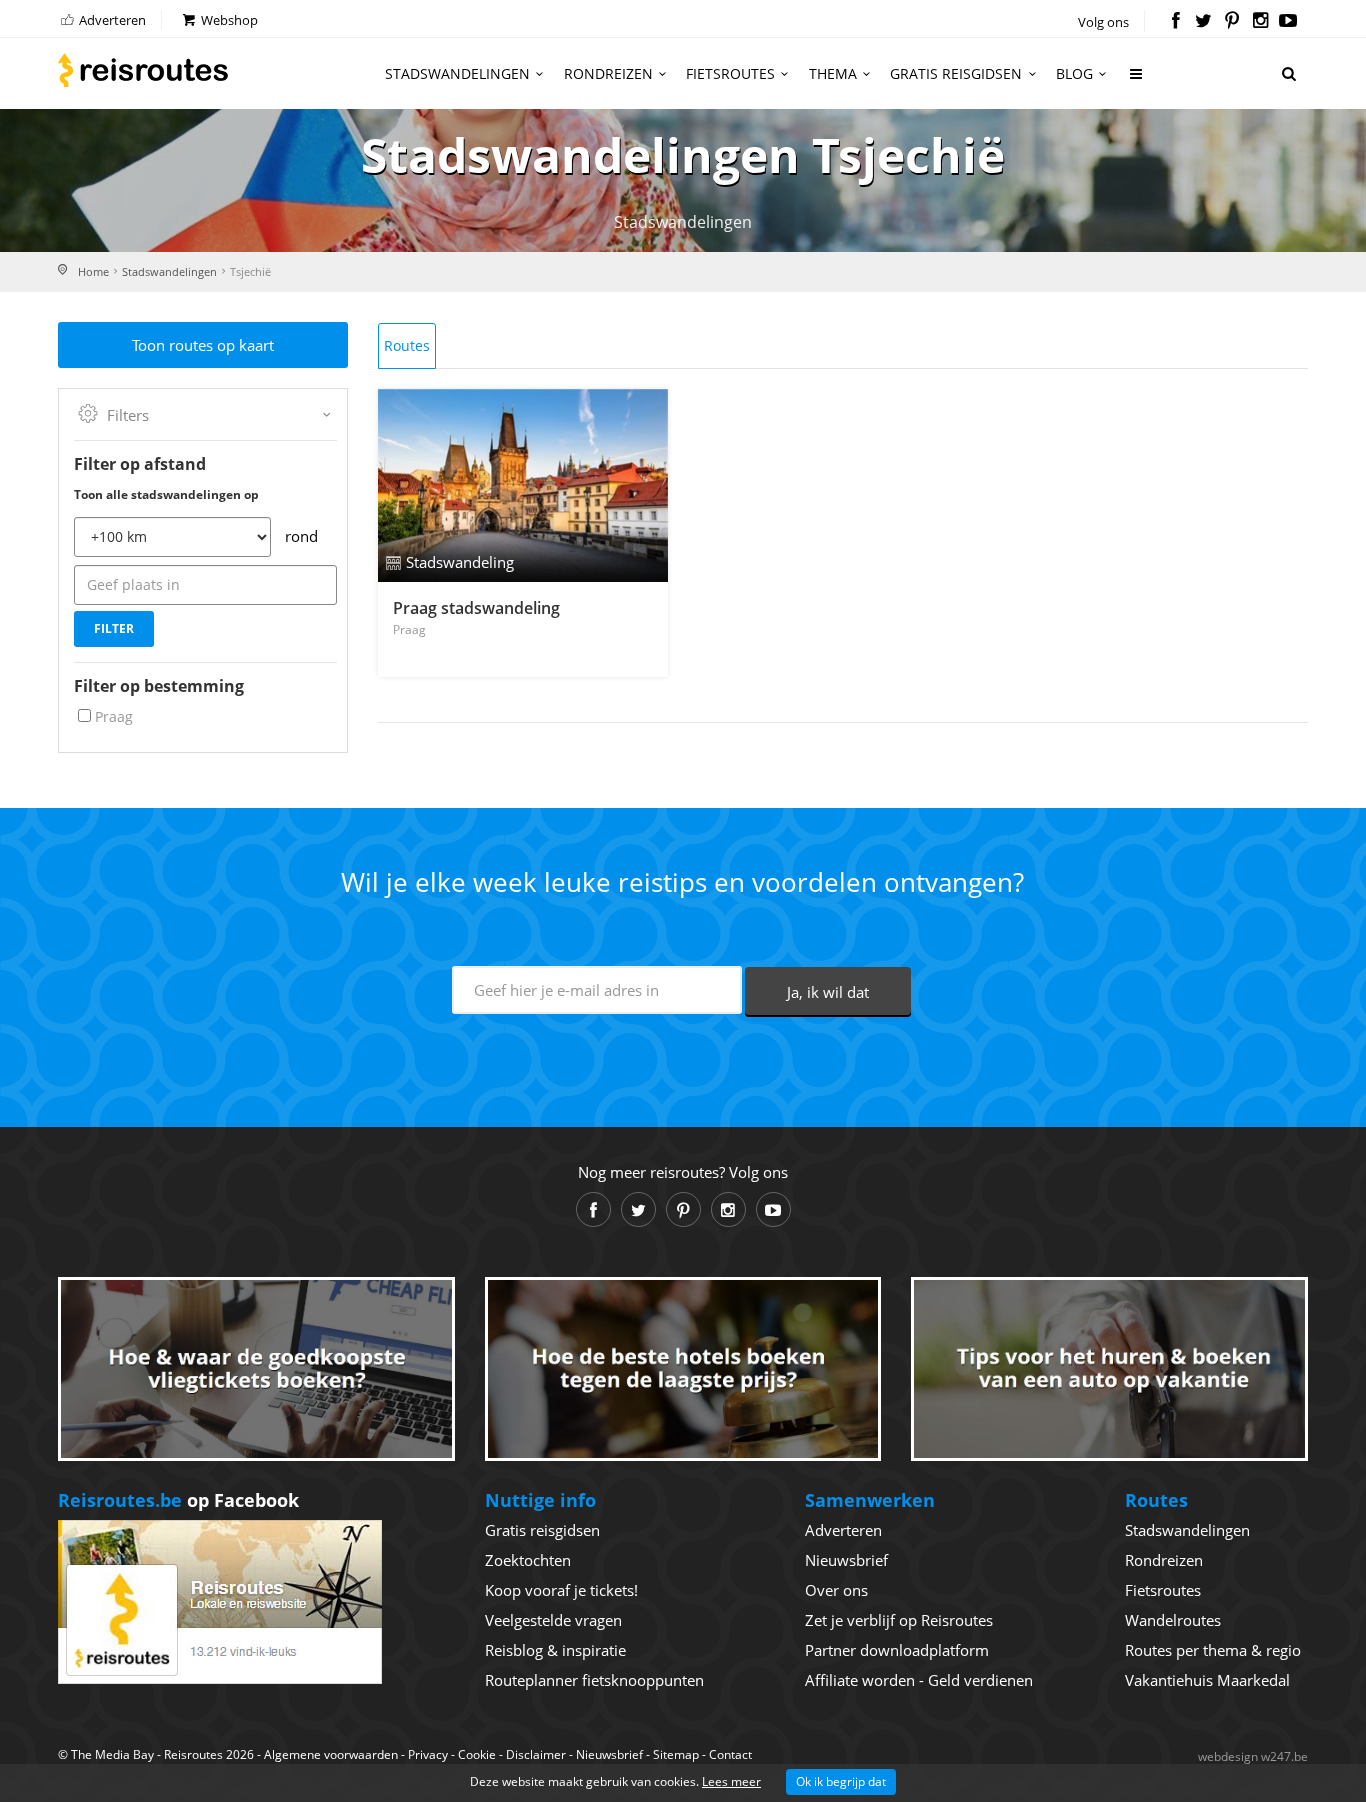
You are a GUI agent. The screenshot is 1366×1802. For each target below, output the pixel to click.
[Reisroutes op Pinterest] (1231, 22)
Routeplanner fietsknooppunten (594, 1680)
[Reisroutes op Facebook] (1175, 22)
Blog (1074, 73)
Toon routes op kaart (203, 345)
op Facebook (178, 1500)
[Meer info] (1137, 81)
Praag (114, 716)
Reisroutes (143, 70)
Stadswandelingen (457, 73)
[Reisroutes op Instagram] (1260, 22)
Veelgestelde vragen (553, 1620)
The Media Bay (112, 1754)
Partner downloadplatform (897, 1650)
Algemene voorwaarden (331, 1754)
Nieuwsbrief (846, 1560)
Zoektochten (528, 1560)
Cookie (477, 1754)
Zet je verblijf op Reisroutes (899, 1620)
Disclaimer (536, 1754)
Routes (407, 345)
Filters (128, 415)
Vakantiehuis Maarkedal (1207, 1680)
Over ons (836, 1590)
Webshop (228, 20)
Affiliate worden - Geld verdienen (919, 1680)
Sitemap (676, 1754)
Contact (730, 1754)
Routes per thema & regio (1213, 1650)
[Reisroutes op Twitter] (1203, 22)
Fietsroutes (730, 73)
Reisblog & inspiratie (555, 1650)
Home (93, 271)
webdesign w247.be (1253, 1756)
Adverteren (111, 20)
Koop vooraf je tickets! (561, 1590)
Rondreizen (608, 73)
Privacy (428, 1754)
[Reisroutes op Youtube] (1288, 22)
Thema (833, 73)
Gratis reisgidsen (956, 73)
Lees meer (731, 1781)
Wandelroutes (1173, 1620)
